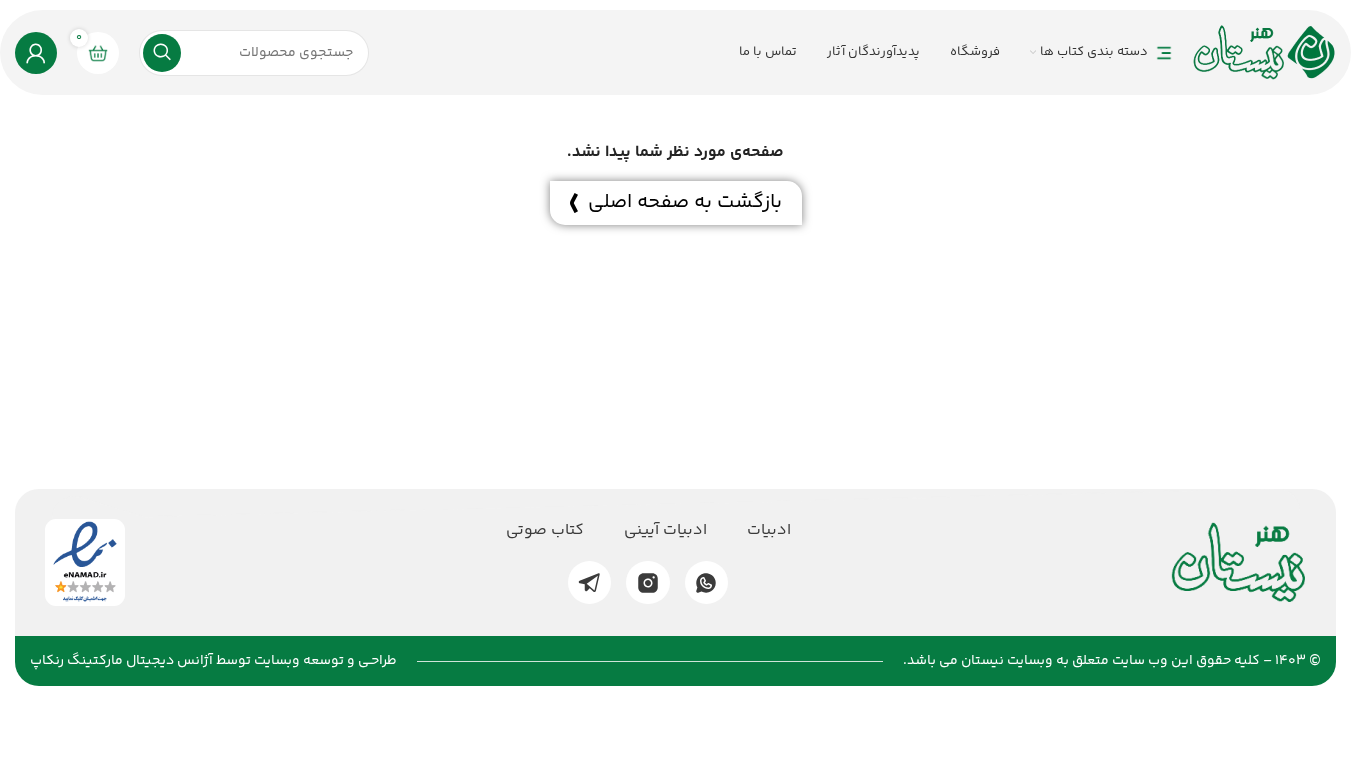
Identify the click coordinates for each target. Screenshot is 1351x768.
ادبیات (769, 531)
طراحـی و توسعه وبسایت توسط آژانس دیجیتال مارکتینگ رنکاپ (213, 661)
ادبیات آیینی (665, 531)
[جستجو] (162, 53)
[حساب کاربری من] (36, 53)
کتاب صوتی (545, 531)
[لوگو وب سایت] (1264, 52)
